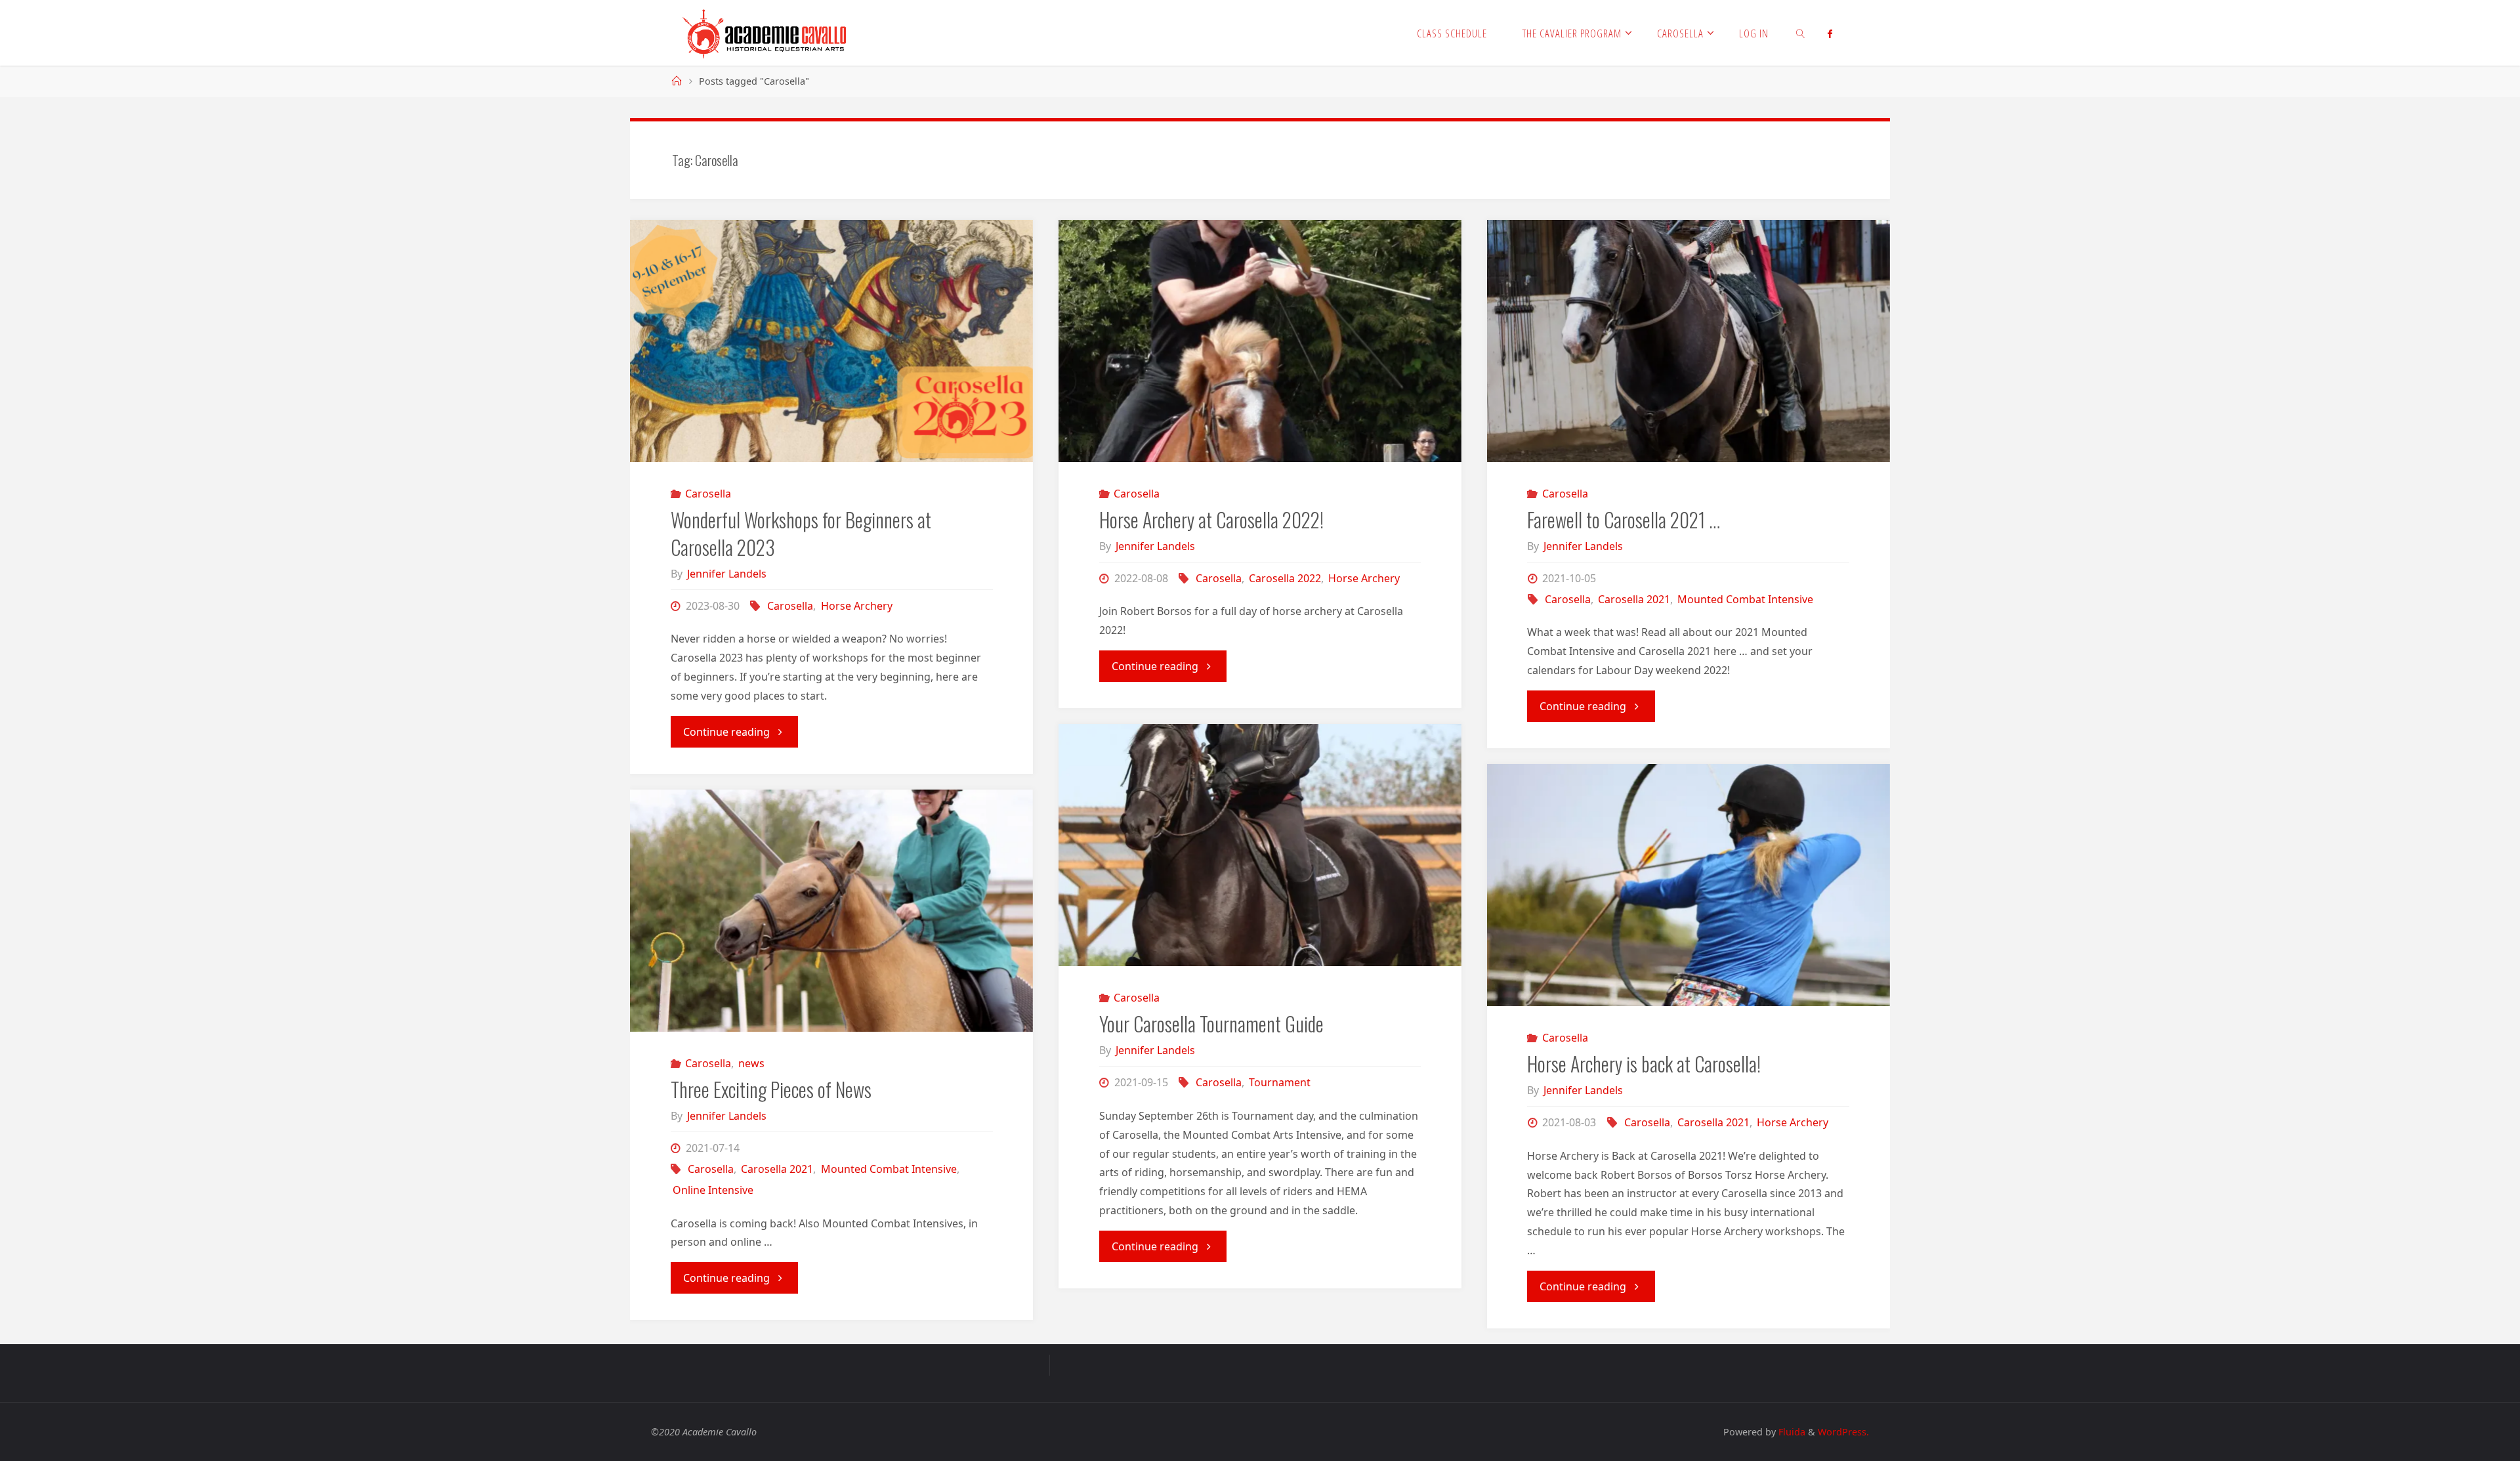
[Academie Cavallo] (765, 33)
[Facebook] (1830, 33)
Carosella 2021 (1634, 599)
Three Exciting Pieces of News (771, 1089)
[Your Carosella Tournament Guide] (1260, 845)
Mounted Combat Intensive (1745, 599)
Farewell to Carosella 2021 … (1624, 519)
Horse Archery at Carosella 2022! (1211, 519)
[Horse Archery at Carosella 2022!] (1260, 341)
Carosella (708, 494)
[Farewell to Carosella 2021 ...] (1689, 341)
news (751, 1063)
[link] (1801, 33)
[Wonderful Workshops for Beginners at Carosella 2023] (831, 341)
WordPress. (1843, 1432)
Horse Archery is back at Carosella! (1644, 1064)
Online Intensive (713, 1190)
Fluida (1791, 1432)
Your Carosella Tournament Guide (1211, 1024)
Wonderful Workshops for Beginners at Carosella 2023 (801, 533)
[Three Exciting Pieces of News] (831, 911)
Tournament (1280, 1082)
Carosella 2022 (1285, 578)
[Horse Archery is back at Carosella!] (1689, 885)
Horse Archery (856, 606)
